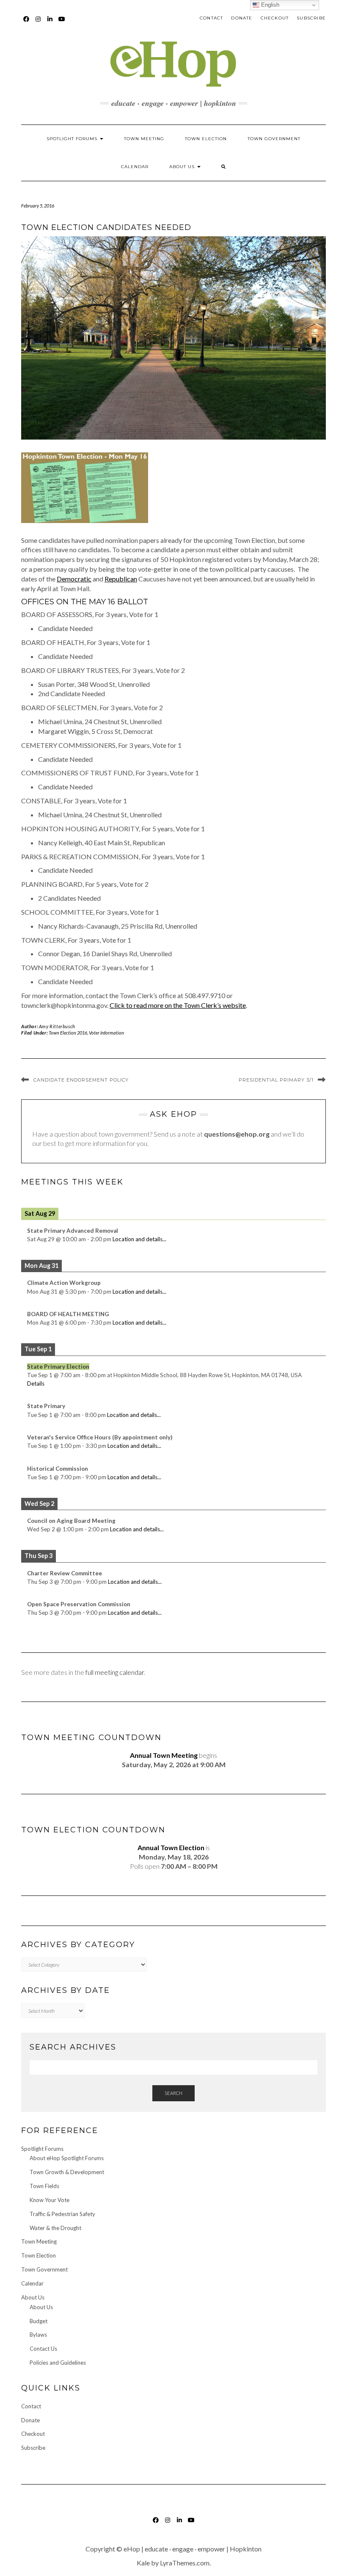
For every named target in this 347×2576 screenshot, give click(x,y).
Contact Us (43, 2349)
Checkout (275, 18)
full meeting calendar (115, 1672)
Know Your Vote (50, 2200)
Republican (121, 579)
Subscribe (311, 18)
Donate (242, 18)
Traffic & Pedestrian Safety (62, 2214)
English (269, 5)
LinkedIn (50, 23)
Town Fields (44, 2186)
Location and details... (139, 1239)
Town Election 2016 (68, 1033)
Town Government (274, 139)
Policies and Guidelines (58, 2363)
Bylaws (38, 2335)
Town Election (206, 139)
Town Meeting (144, 139)
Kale (143, 2563)
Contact (211, 18)
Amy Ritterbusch (57, 1026)
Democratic (74, 579)
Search (173, 2093)
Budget (39, 2321)
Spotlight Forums (73, 139)
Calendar (135, 167)
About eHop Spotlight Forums (67, 2158)
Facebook (26, 23)
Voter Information (106, 1033)
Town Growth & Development (67, 2172)
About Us (183, 167)
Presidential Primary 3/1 (276, 1080)
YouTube (62, 23)
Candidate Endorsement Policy (81, 1080)
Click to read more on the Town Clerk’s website (178, 1005)
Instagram (38, 23)
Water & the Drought (55, 2228)
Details (36, 1383)
